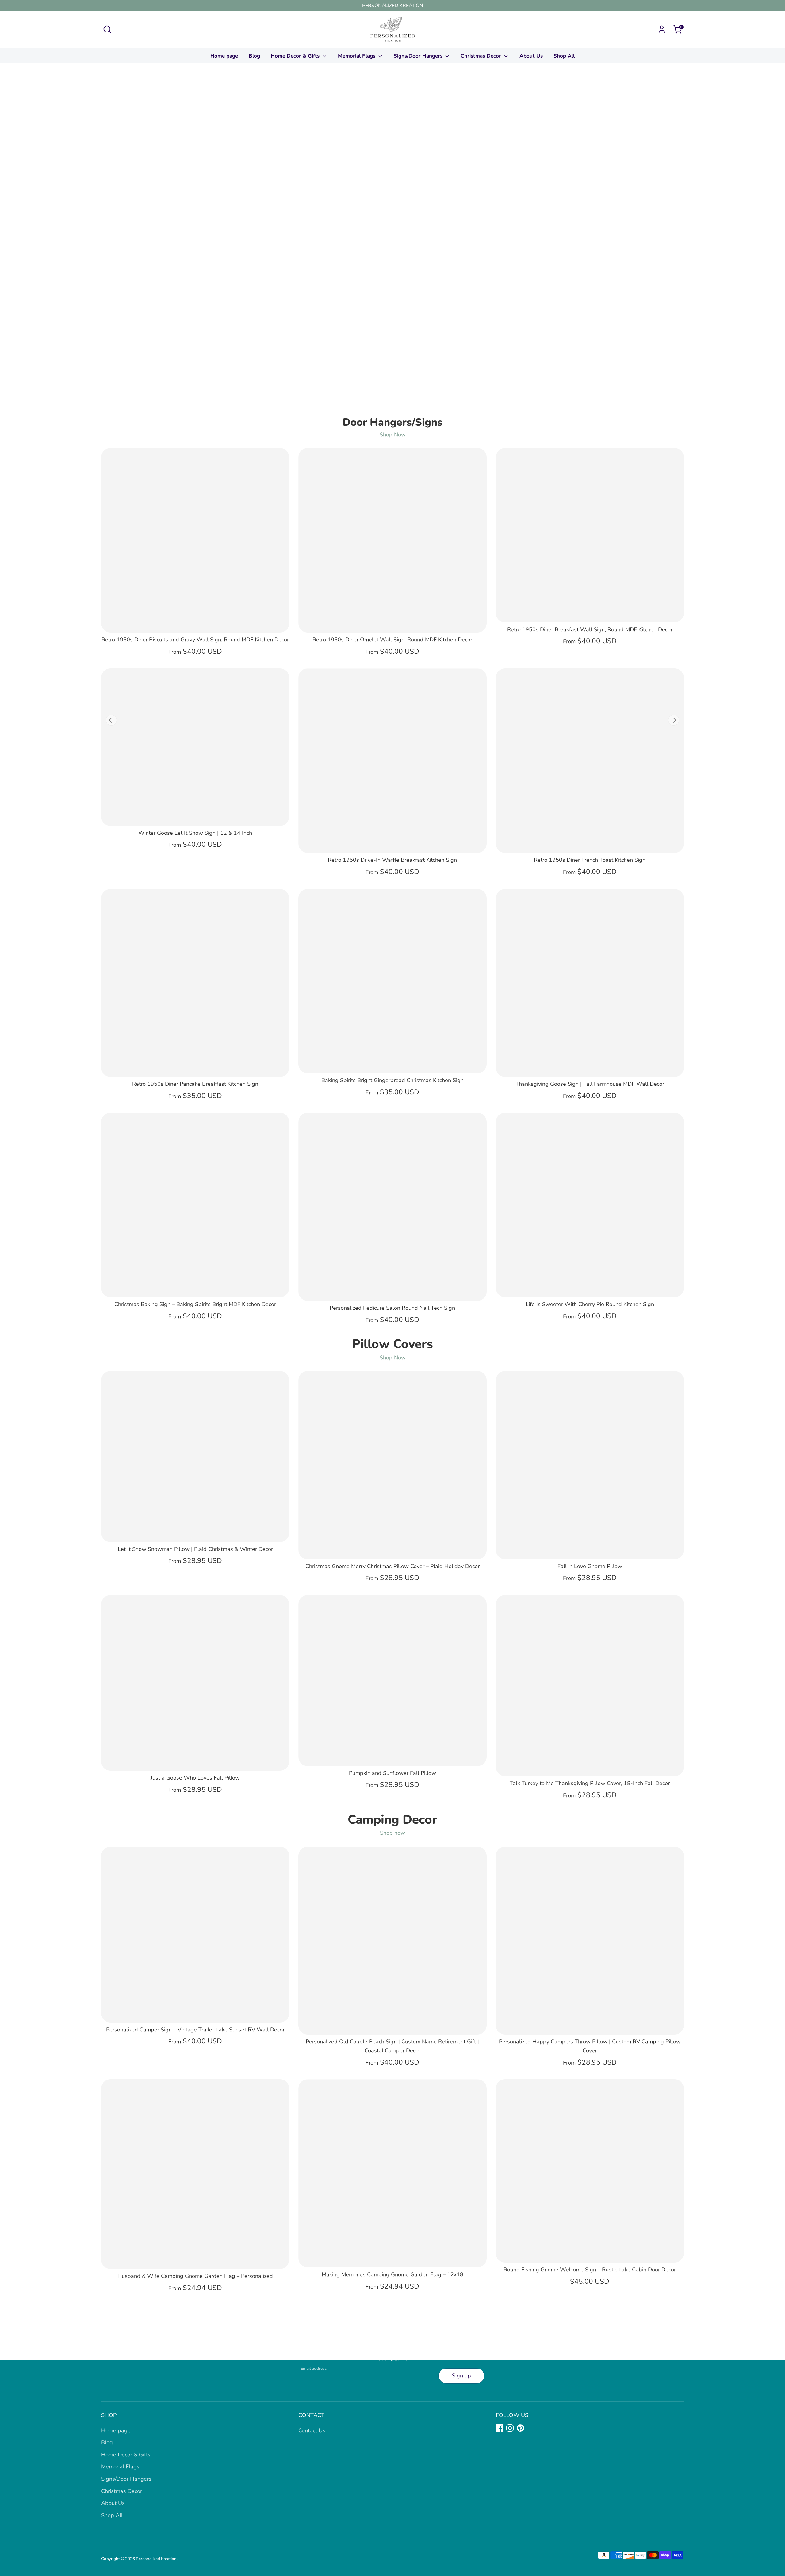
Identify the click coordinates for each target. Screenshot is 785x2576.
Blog (254, 56)
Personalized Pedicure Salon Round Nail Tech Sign (392, 1308)
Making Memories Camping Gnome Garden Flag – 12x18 (392, 2274)
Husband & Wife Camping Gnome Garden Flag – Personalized (195, 2276)
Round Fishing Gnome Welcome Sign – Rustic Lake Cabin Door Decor (590, 2270)
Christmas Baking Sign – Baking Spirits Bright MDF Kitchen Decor (195, 1304)
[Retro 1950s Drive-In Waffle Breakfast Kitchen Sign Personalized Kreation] (392, 760)
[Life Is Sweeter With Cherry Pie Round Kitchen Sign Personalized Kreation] (590, 1205)
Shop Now (393, 435)
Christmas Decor (482, 56)
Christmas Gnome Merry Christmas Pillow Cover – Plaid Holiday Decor (392, 1566)
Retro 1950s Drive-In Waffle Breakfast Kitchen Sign (392, 860)
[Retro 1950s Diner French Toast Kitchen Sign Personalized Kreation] (590, 760)
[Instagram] (510, 2428)
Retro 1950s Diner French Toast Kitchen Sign (590, 860)
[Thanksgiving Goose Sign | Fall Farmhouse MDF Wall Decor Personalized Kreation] (590, 983)
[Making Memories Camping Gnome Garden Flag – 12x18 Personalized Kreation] (392, 2173)
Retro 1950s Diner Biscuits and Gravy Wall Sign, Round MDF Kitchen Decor (195, 640)
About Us (531, 56)
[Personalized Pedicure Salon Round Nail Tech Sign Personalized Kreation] (392, 1207)
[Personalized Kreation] (392, 244)
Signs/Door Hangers (419, 56)
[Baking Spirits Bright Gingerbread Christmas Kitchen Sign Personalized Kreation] (392, 981)
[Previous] (111, 720)
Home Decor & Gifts (296, 56)
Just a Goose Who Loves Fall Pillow (195, 1778)
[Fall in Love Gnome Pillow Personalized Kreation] (590, 1465)
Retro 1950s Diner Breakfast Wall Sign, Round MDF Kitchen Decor (590, 629)
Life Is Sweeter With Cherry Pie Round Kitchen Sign (590, 1304)
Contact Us (312, 2430)
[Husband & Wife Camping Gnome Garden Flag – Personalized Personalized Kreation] (195, 2174)
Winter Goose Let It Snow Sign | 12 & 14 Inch (195, 833)
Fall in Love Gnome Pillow (590, 1566)
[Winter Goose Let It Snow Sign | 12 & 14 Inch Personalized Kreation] (195, 747)
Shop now (392, 1833)
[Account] (662, 29)
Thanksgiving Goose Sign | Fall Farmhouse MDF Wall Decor (590, 1084)
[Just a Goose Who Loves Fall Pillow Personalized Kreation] (195, 1683)
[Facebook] (500, 2428)
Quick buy (195, 622)
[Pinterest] (520, 2428)
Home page (224, 56)
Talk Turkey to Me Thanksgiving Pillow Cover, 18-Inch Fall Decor (590, 1783)
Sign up (461, 2376)
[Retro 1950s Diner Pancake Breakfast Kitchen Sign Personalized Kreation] (195, 983)
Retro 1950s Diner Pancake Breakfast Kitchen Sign (195, 1084)
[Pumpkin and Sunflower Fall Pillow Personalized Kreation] (392, 1680)
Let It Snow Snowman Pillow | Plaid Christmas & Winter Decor (195, 1549)
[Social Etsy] (531, 2428)
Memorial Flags (357, 56)
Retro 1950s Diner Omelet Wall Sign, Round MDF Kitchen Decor (392, 640)
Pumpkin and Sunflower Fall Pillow (392, 1773)
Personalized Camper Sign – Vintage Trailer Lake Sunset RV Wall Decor (195, 2030)
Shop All (564, 56)
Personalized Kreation (156, 2559)
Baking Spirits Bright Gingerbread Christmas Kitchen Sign (392, 1080)
